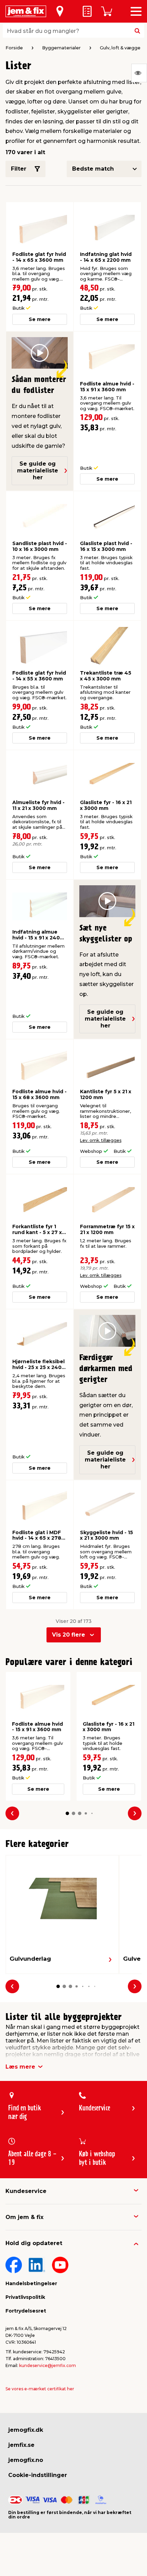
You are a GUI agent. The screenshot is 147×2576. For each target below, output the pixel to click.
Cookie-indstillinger (38, 2475)
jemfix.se (21, 2445)
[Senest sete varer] (139, 73)
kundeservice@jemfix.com (48, 2365)
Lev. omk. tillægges (101, 1140)
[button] (67, 1813)
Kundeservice (26, 2191)
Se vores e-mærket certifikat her (40, 2389)
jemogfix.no (26, 2460)
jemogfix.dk (26, 2430)
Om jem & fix (24, 2217)
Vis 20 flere (69, 1635)
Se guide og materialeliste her (38, 471)
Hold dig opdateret (34, 2243)
